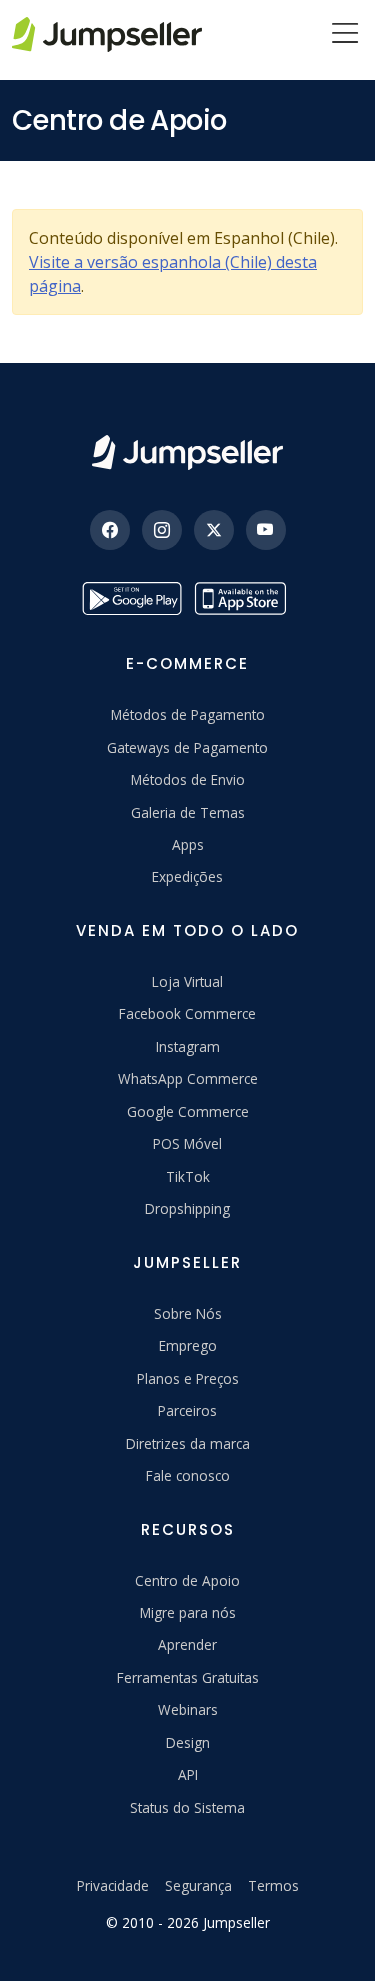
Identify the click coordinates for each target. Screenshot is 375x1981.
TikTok (188, 1176)
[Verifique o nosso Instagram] (162, 530)
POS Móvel (187, 1143)
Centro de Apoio (187, 1580)
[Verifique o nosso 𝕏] (214, 530)
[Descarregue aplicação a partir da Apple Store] (244, 598)
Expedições (187, 876)
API (188, 1774)
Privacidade (113, 1885)
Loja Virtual (187, 981)
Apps (188, 844)
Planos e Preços (188, 1378)
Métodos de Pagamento (188, 714)
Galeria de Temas (188, 812)
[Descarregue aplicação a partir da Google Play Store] (132, 598)
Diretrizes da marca (188, 1443)
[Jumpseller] (187, 452)
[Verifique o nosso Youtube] (266, 530)
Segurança (198, 1885)
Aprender (187, 1644)
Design (188, 1742)
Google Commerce (188, 1111)
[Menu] (345, 35)
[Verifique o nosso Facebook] (110, 530)
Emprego (188, 1345)
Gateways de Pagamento (187, 747)
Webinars (188, 1709)
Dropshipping (187, 1208)
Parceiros (187, 1410)
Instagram (188, 1046)
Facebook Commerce (187, 1013)
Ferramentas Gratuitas (188, 1677)
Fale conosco (188, 1475)
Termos (273, 1885)
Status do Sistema (187, 1807)
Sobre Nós (188, 1313)
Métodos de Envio (188, 779)
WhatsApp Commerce (188, 1078)
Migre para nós (188, 1612)
